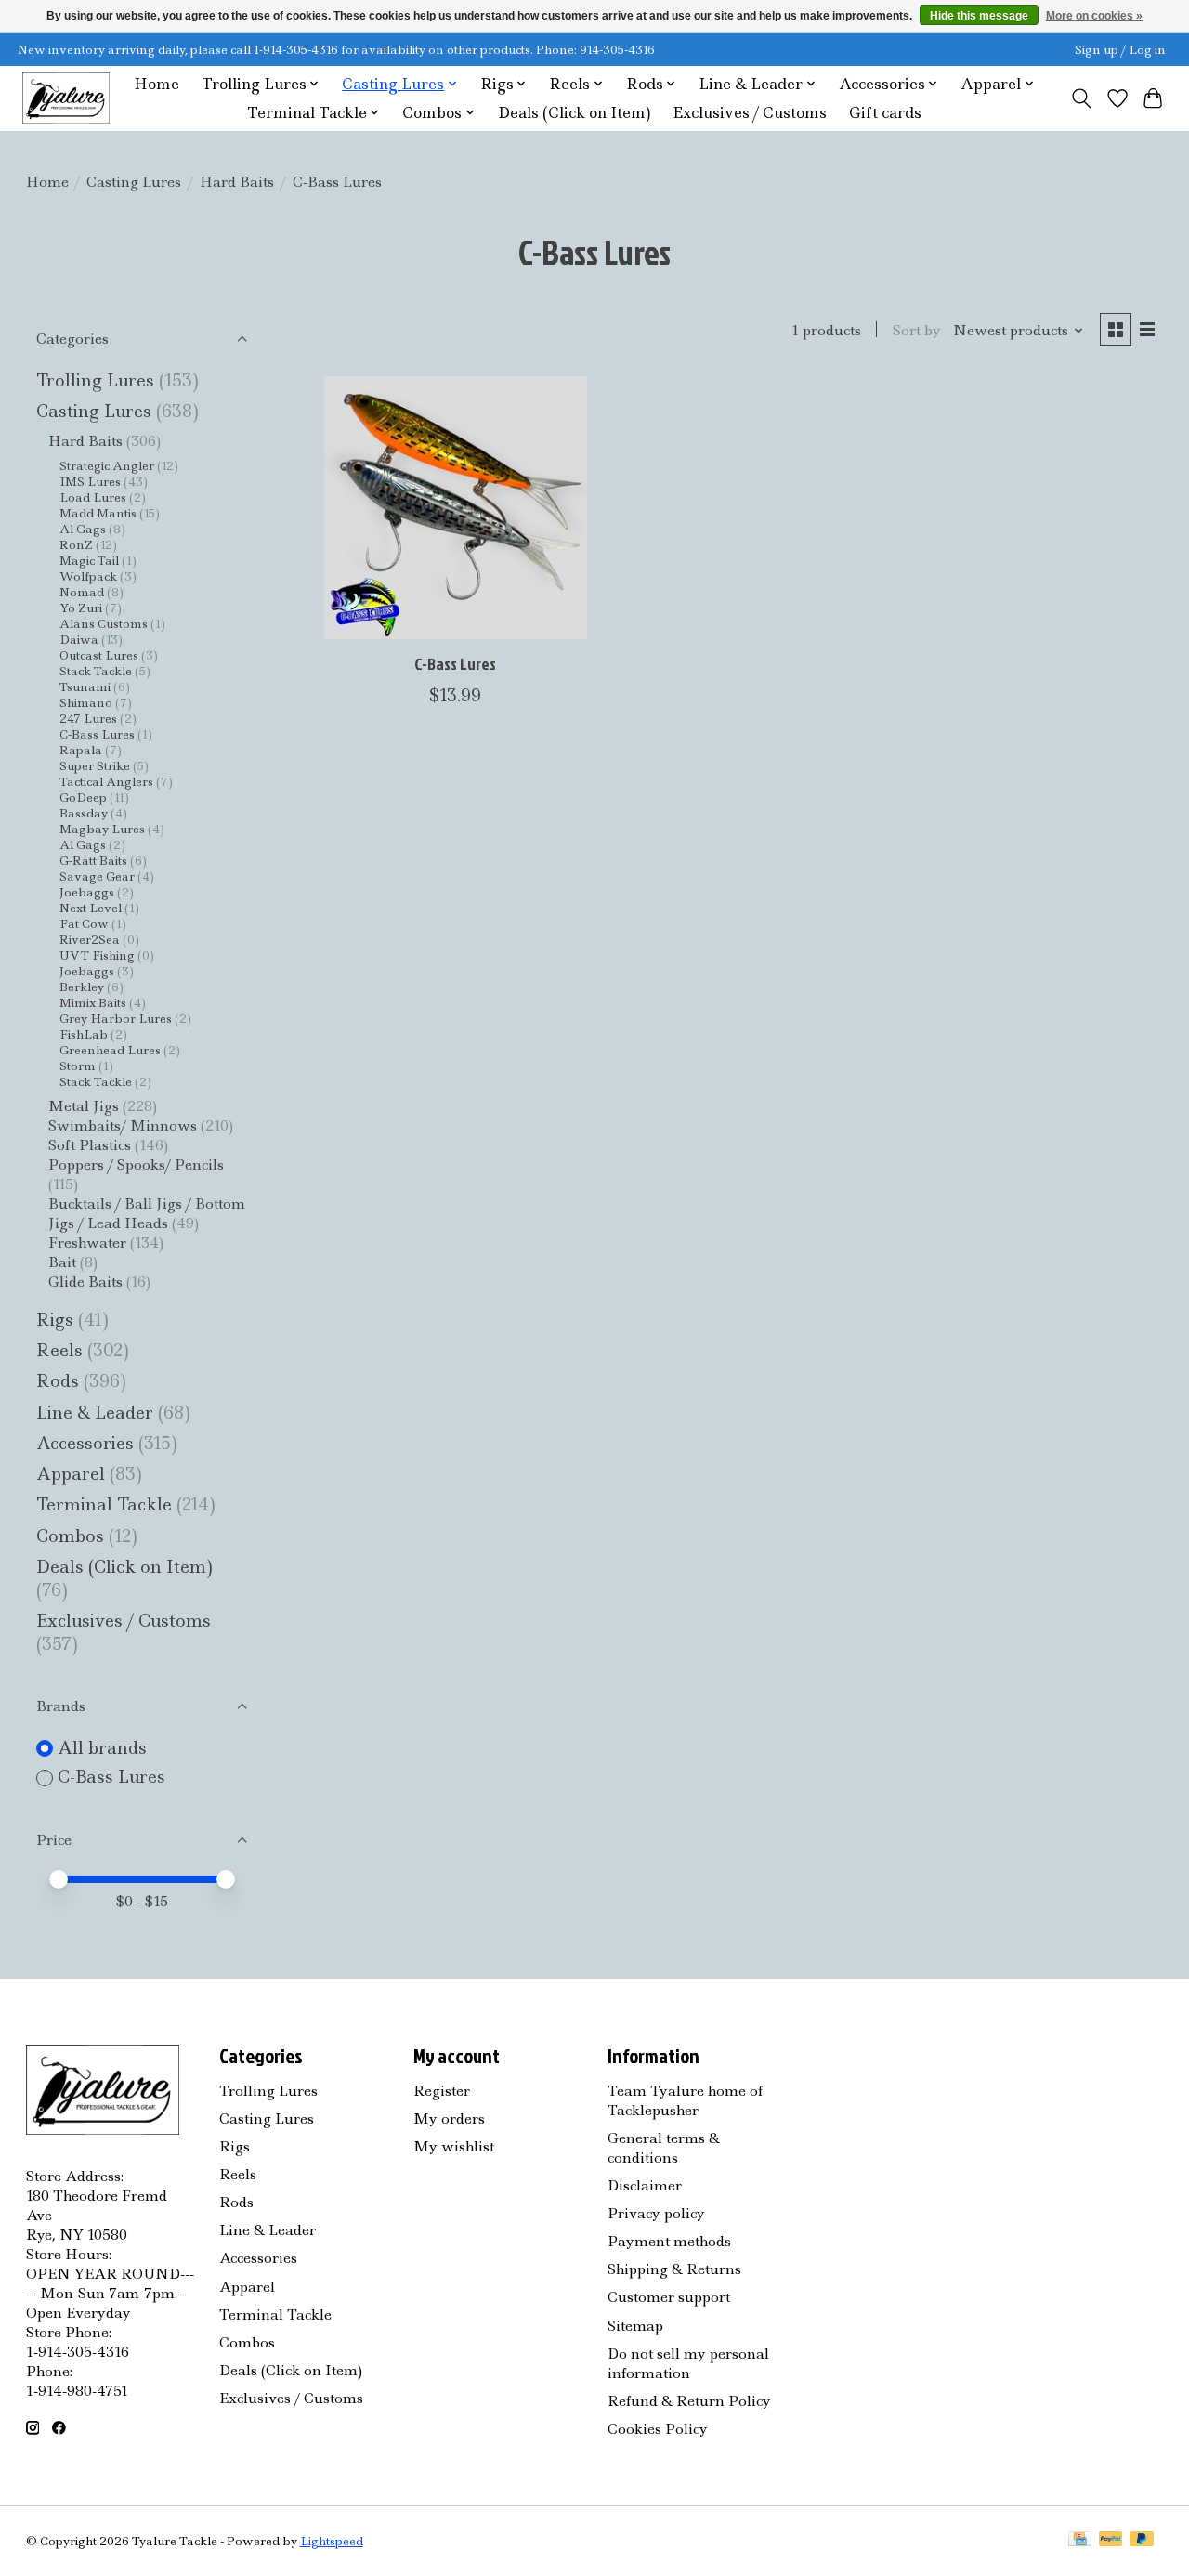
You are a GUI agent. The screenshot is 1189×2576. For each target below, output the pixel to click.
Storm (78, 1066)
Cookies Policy (658, 2429)
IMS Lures (90, 482)
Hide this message (979, 16)
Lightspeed (332, 2541)
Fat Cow (84, 924)
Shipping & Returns (674, 2269)
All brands (102, 1748)
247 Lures (88, 719)
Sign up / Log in (1120, 50)
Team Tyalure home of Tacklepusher (685, 2100)
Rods (58, 1381)
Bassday (84, 813)
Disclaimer (645, 2185)
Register (442, 2091)
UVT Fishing (97, 955)
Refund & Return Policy (689, 2401)
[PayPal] (1111, 2541)
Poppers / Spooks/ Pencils (136, 1164)
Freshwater (87, 1242)
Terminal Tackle (104, 1504)
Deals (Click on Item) (574, 113)
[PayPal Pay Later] (1142, 2541)
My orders (449, 2118)
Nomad (82, 592)
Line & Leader (95, 1412)
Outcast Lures (99, 655)
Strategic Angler (107, 466)
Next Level (91, 908)
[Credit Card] (1080, 2541)
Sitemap (635, 2326)
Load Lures (93, 497)
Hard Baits (237, 182)
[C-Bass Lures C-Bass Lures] (456, 508)
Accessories (87, 1443)
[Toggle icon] (1081, 98)
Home (157, 84)
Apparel (73, 1474)
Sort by (917, 330)
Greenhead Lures (110, 1050)
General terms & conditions (664, 2148)
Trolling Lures (95, 380)
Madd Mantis (98, 513)
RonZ (76, 545)
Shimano (86, 703)
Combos (70, 1536)
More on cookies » (1094, 16)
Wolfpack (88, 576)
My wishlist (454, 2146)
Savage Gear (97, 876)
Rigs (55, 1320)
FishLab (84, 1034)
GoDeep (83, 798)
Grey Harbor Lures (116, 1019)
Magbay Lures (102, 829)
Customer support (669, 2297)
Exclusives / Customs (750, 113)
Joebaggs (87, 892)
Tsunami (85, 687)
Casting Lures (134, 182)
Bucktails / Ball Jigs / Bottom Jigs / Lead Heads (147, 1213)
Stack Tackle (96, 671)
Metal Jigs (84, 1106)
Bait (62, 1262)
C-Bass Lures (97, 734)
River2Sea (90, 940)
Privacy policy (656, 2213)
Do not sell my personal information (688, 2363)
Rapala (81, 750)
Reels (59, 1350)
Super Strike (95, 766)
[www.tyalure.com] (66, 98)
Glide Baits (85, 1281)
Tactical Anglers (106, 782)
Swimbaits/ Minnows (123, 1125)
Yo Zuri (81, 608)
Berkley (82, 987)
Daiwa (79, 640)
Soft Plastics (90, 1145)
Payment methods (669, 2241)
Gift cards (885, 113)
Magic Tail (89, 561)
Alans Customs (104, 624)
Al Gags (83, 529)
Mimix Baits (93, 1003)
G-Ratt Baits (93, 861)
